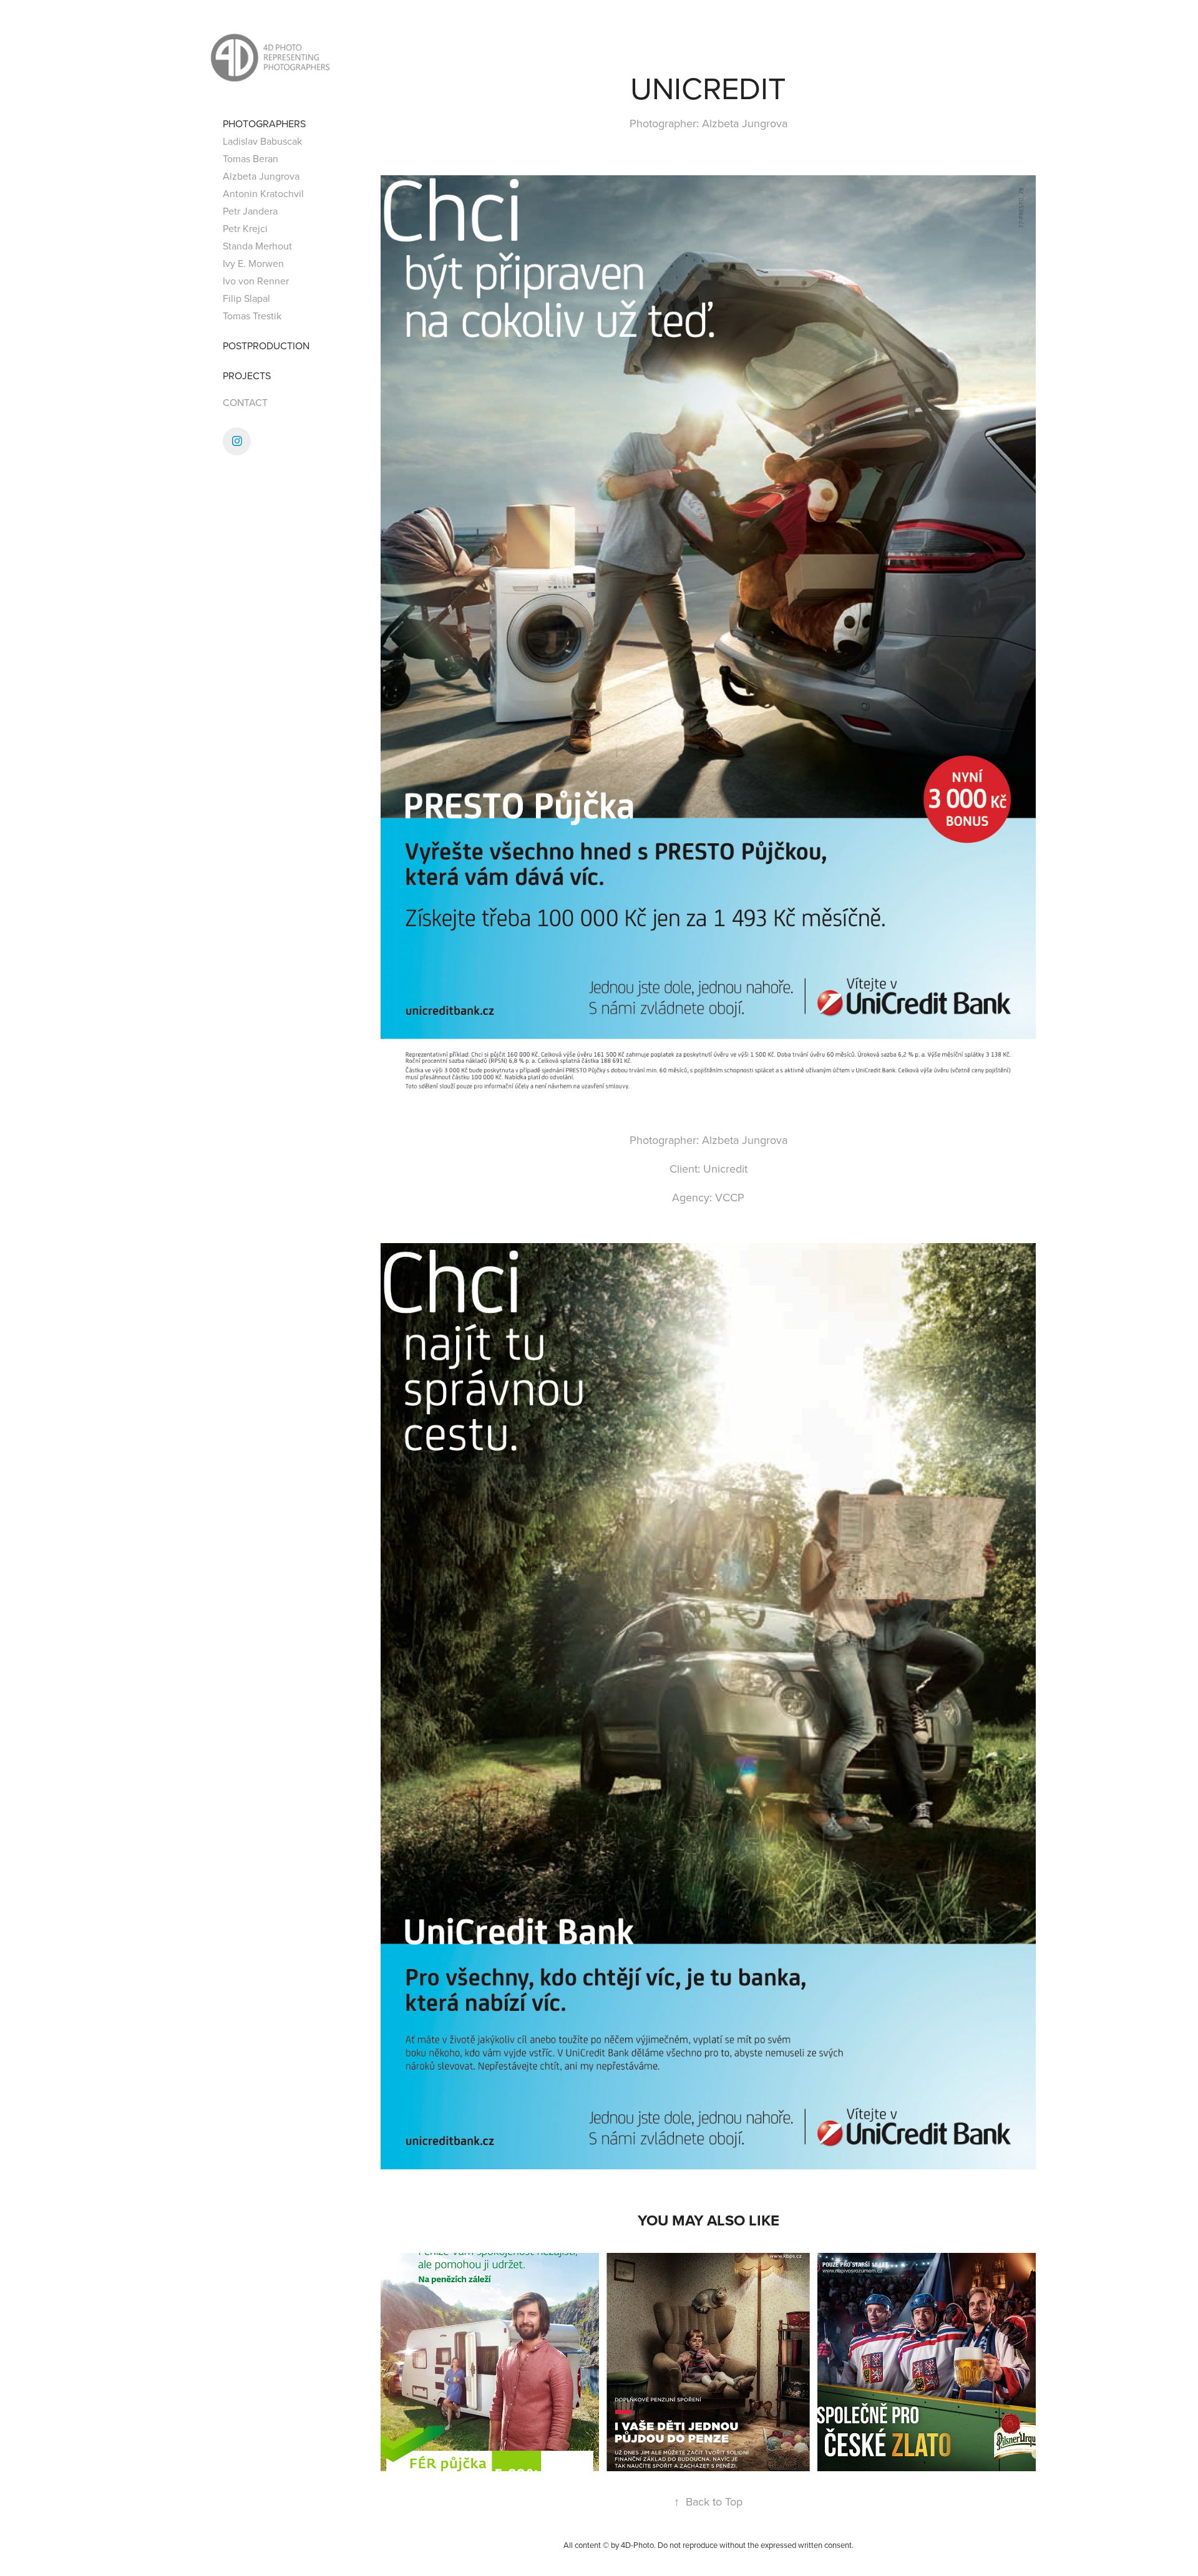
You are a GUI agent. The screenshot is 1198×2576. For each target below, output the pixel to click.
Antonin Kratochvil (263, 193)
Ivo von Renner (256, 281)
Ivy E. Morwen (253, 263)
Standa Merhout (257, 246)
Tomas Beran (251, 158)
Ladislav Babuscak (262, 141)
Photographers (264, 123)
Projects (247, 375)
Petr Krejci (245, 228)
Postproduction (266, 346)
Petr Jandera (250, 211)
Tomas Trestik (252, 316)
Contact (245, 402)
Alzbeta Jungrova (261, 176)
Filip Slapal (246, 298)
